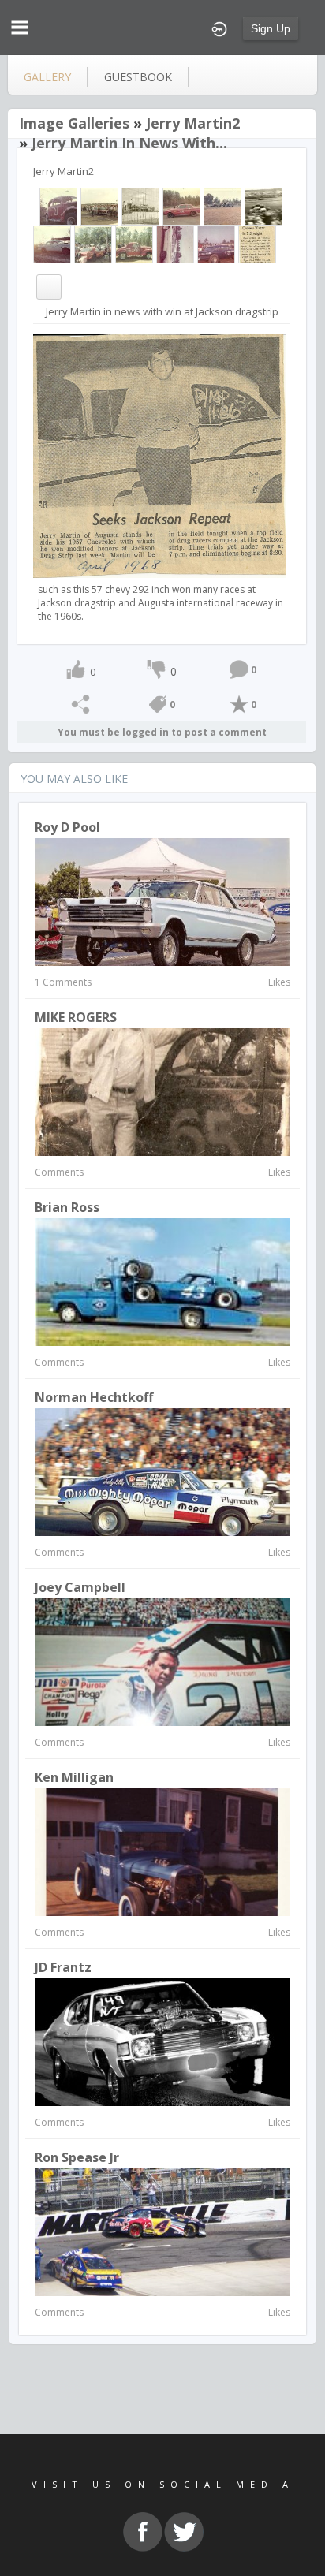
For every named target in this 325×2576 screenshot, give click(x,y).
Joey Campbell (80, 1587)
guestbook (138, 77)
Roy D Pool (67, 827)
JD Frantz (63, 1967)
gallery (47, 77)
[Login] (219, 28)
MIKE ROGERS (76, 1017)
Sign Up (271, 28)
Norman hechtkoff (94, 1397)
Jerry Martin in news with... (129, 143)
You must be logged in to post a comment (162, 732)
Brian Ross (67, 1207)
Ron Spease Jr (77, 2157)
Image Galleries (74, 123)
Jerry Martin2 (193, 123)
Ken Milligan (74, 1777)
